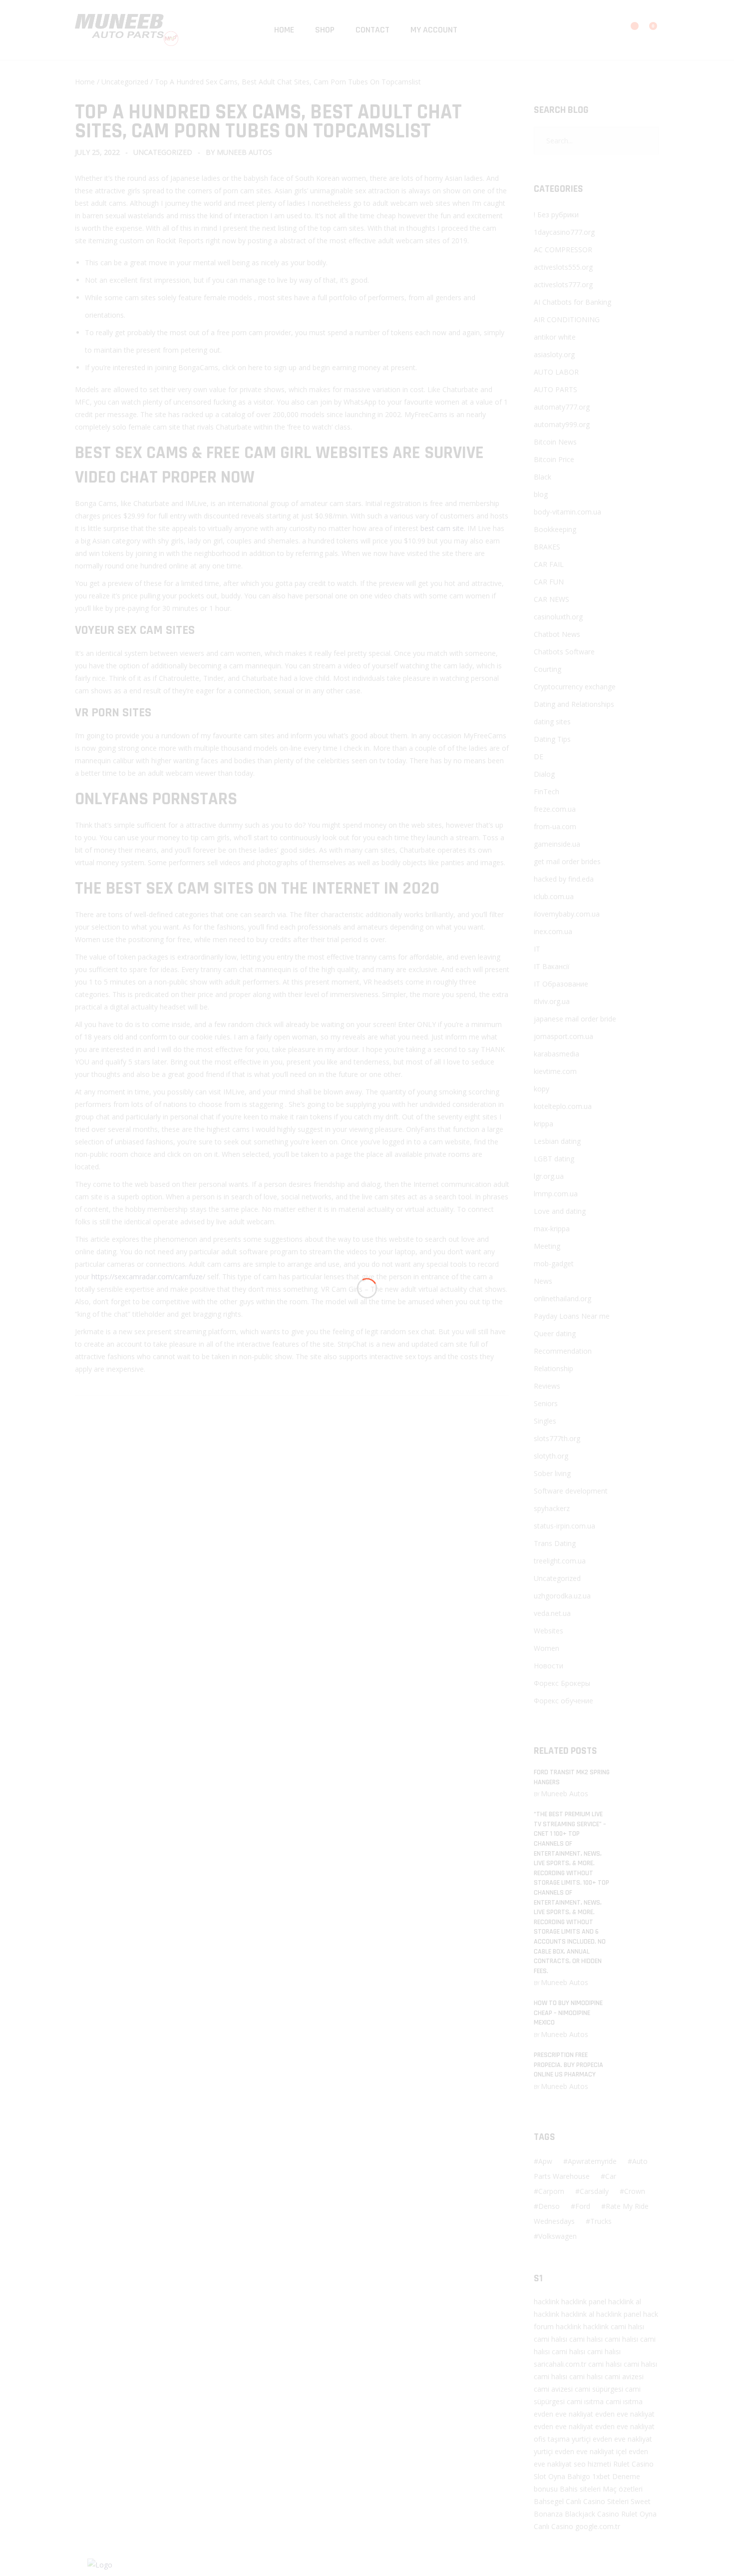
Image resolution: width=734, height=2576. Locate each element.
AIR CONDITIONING (567, 319)
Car (611, 2176)
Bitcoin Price (554, 459)
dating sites (552, 722)
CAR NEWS (551, 599)
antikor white (555, 337)
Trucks (601, 2221)
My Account (434, 30)
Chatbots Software (564, 652)
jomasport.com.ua (563, 1036)
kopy (542, 1089)
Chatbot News (557, 634)
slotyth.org (551, 1456)
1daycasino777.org (564, 232)
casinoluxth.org (558, 617)
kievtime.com (555, 1071)
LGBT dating (554, 1159)
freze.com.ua (555, 809)
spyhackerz (552, 1508)
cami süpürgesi (599, 2389)
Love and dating (560, 1211)
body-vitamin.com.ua (567, 512)
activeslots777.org (563, 284)
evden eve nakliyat (563, 2414)
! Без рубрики (556, 215)
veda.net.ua (552, 1613)
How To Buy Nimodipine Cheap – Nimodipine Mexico (568, 2013)
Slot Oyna (550, 2476)
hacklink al (625, 2302)
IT (537, 949)
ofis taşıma (552, 2439)
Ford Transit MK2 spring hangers (572, 1777)
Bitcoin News (555, 442)
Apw (545, 2161)
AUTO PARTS (555, 389)
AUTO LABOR (556, 372)
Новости (549, 1666)
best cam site (442, 528)
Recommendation (563, 1351)
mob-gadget (554, 1264)
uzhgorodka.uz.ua (562, 1596)
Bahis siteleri (580, 2489)
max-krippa (552, 1229)
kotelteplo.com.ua (563, 1106)
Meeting (547, 1246)
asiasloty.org (554, 354)
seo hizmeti (592, 2464)
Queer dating (555, 1333)
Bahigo (579, 2476)
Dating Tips (552, 739)
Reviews (547, 1386)
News (543, 1281)
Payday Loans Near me (572, 1316)
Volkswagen (557, 2236)
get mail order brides (567, 861)
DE (539, 757)
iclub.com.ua (554, 896)
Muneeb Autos (244, 152)
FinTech (547, 791)
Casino (643, 2464)
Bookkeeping (555, 529)
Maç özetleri (623, 2489)
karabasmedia (556, 1054)
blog (541, 494)
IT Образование (561, 984)
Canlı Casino (553, 2526)
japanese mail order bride (575, 1019)
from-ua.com (555, 826)
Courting (548, 669)
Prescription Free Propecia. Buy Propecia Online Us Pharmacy (568, 2065)
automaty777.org (562, 407)
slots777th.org (557, 1438)
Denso (549, 2206)
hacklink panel (584, 2302)
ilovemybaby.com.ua (567, 914)
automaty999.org (562, 424)
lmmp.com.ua (556, 1194)
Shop (325, 30)
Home (284, 30)
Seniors (546, 1403)
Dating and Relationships (574, 704)
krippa (544, 1124)
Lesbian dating (557, 1141)
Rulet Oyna (639, 2514)
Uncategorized (125, 82)
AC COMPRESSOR (563, 250)
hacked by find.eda (564, 879)
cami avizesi (624, 2376)
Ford (583, 2206)
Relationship (553, 1368)
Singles (545, 1421)
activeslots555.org (563, 267)
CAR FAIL (549, 564)
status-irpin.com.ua (564, 1526)
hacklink (547, 2302)
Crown (635, 2191)
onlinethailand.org (562, 1298)
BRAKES (547, 547)
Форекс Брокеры (562, 1683)
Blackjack (580, 2514)
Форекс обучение (563, 1701)
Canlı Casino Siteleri (597, 2501)
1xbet (601, 2476)
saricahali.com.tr (560, 2364)
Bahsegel (549, 2501)
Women (547, 1648)
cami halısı (627, 2326)
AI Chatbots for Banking (572, 302)
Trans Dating (555, 1543)
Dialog (544, 774)
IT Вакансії (552, 966)
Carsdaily (594, 2191)
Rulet (621, 2464)
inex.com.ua (553, 931)
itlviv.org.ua (552, 1001)
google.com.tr (598, 2526)
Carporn (551, 2191)
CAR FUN (549, 582)
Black (543, 477)
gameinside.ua (557, 844)
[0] (647, 31)
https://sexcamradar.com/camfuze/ (148, 1277)
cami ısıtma (585, 2401)
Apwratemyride (592, 2161)
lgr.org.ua (549, 1176)
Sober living (552, 1473)
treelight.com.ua (560, 1561)
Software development (571, 1491)
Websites (549, 1631)
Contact (372, 30)
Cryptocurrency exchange (575, 687)
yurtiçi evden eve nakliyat (612, 2439)
